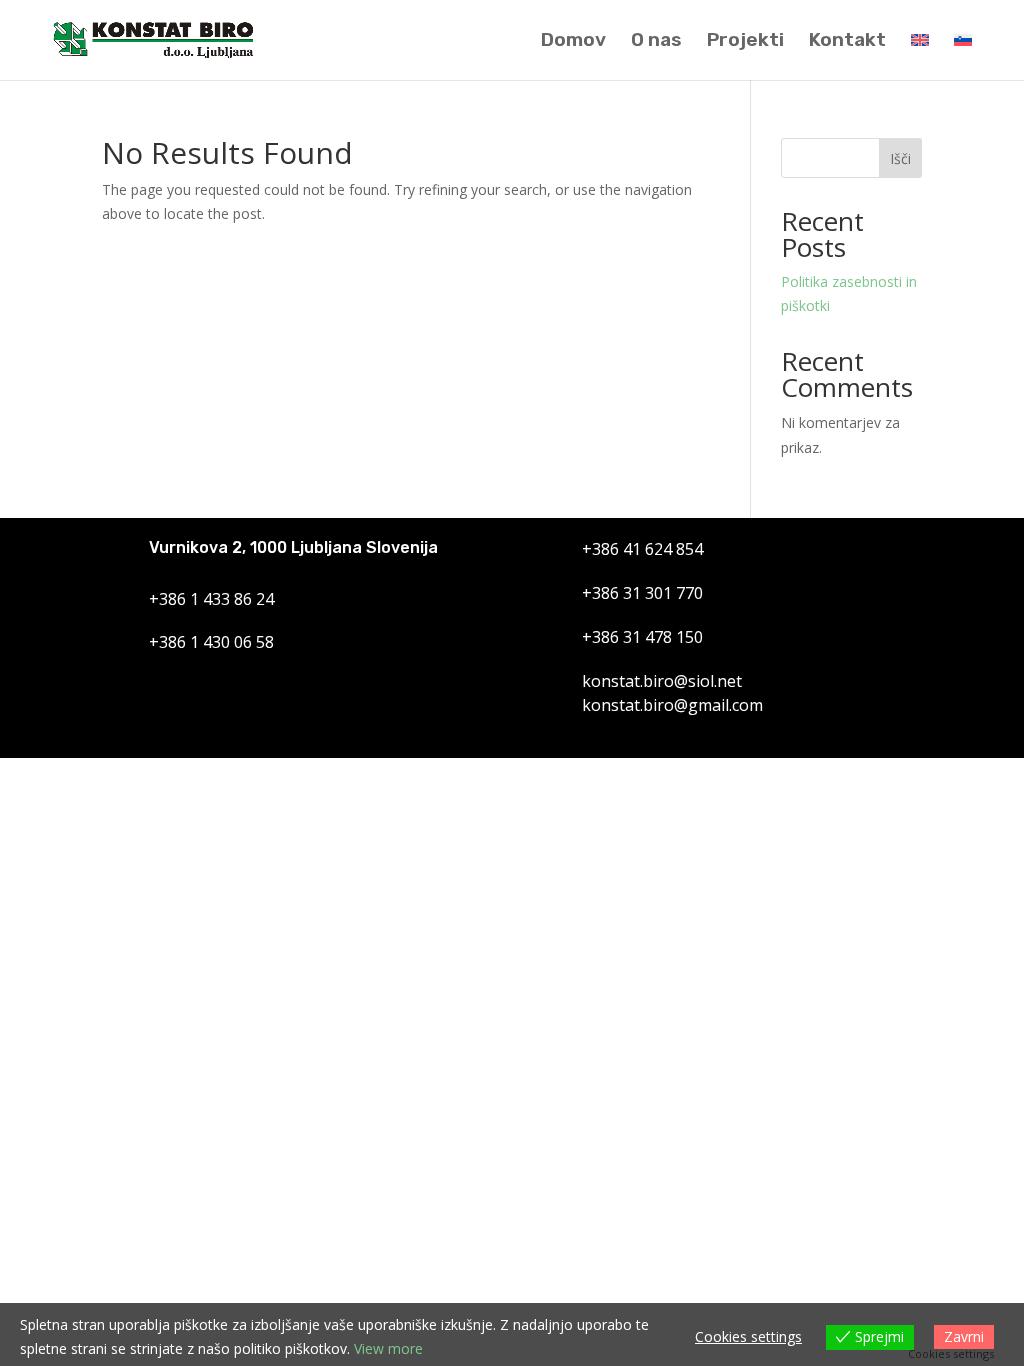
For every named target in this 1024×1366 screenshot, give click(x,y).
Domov (573, 42)
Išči (900, 158)
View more (388, 1348)
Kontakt (847, 42)
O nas (656, 42)
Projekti (745, 42)
